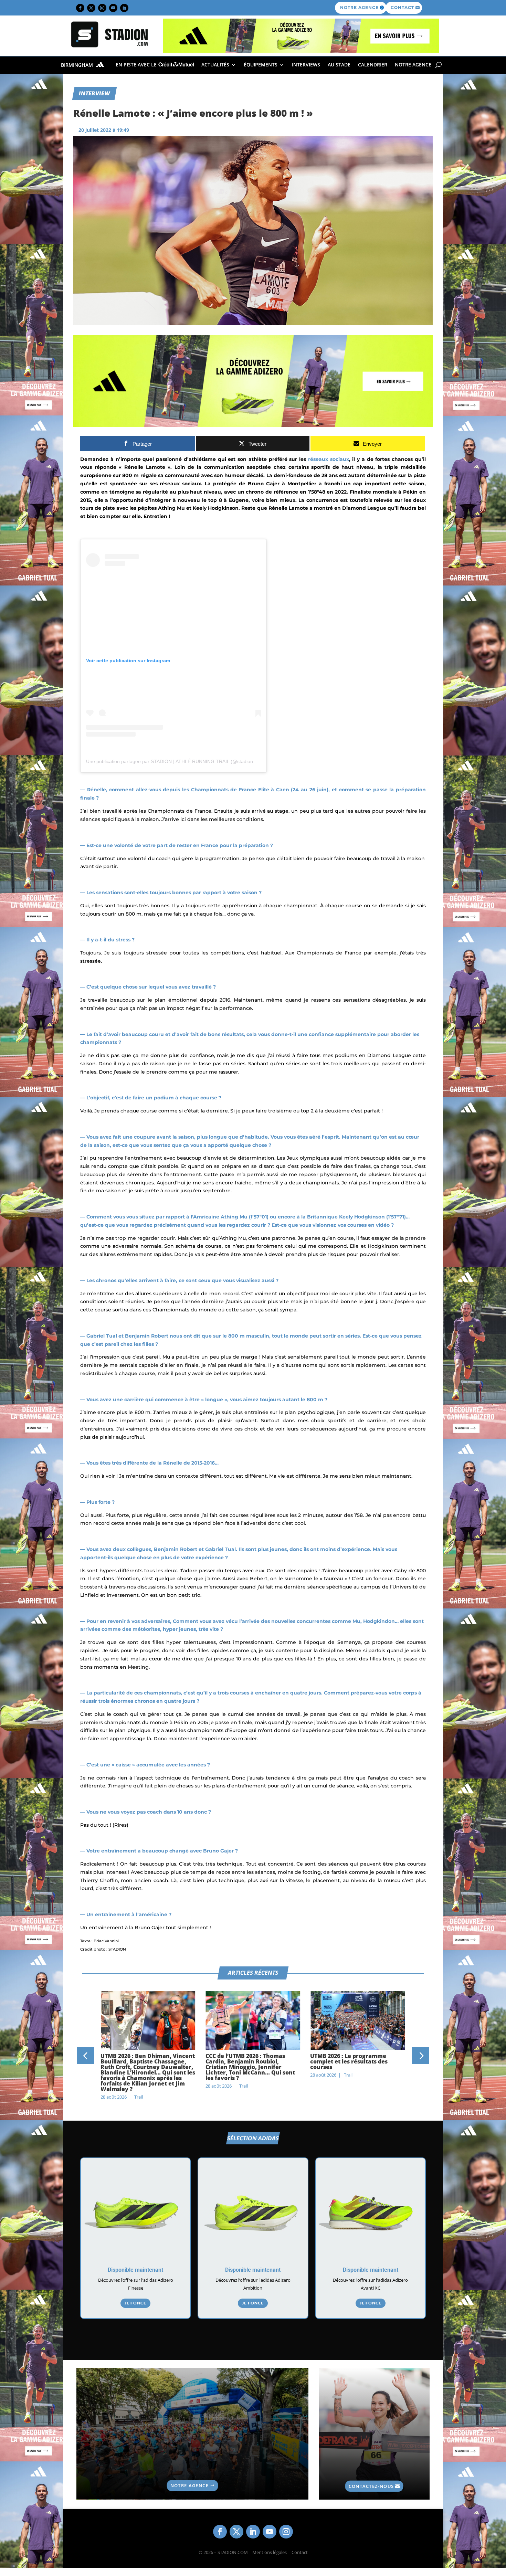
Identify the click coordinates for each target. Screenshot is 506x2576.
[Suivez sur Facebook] (80, 8)
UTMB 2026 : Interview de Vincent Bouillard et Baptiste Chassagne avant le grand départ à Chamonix (357, 2064)
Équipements (261, 65)
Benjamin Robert (147, 1336)
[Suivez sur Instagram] (102, 8)
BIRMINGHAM (78, 65)
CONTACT (402, 7)
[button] (85, 2056)
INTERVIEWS (306, 65)
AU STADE (339, 65)
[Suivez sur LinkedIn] (124, 8)
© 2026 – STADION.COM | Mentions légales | (244, 2552)
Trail (139, 2086)
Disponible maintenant (135, 2270)
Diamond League (364, 508)
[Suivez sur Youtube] (113, 8)
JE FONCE (135, 2303)
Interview (94, 93)
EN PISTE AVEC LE (137, 65)
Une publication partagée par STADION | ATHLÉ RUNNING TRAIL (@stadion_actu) (176, 761)
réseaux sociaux (329, 459)
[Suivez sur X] (91, 8)
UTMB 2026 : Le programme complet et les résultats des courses (244, 2061)
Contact (300, 2552)
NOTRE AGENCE (359, 7)
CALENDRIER (373, 65)
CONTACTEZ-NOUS (371, 2486)
